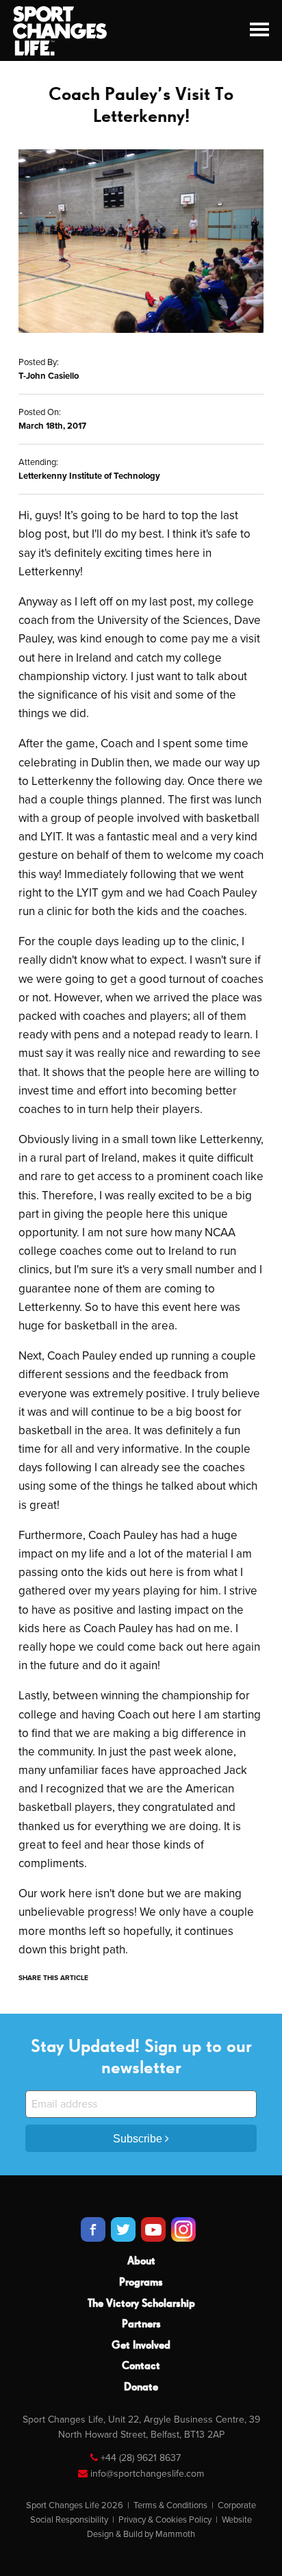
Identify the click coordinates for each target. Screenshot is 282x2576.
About (141, 2262)
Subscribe (139, 2139)
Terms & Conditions (170, 2505)
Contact (141, 2366)
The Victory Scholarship (141, 2304)
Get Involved (141, 2346)
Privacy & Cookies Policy (165, 2520)
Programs (141, 2283)
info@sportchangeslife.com (147, 2474)
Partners (141, 2325)
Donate (141, 2388)
